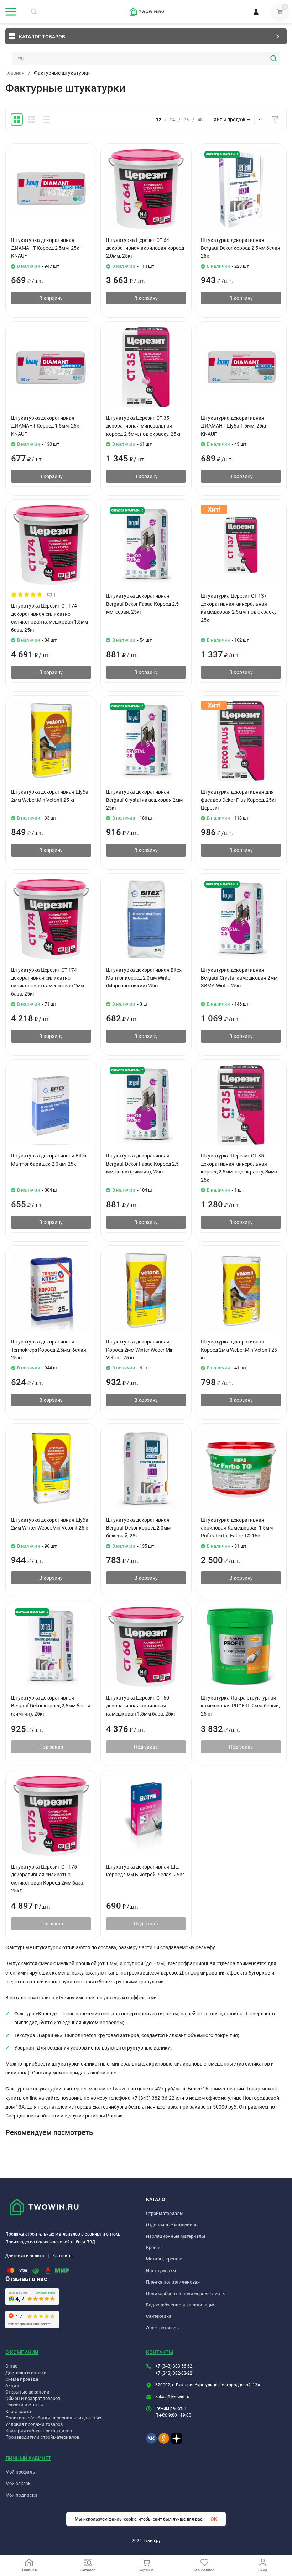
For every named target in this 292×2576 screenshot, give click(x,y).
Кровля (154, 2248)
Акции (12, 2386)
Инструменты (161, 2271)
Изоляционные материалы (176, 2236)
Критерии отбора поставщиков (39, 2431)
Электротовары (163, 2328)
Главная (15, 73)
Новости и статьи (24, 2405)
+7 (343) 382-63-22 (174, 2373)
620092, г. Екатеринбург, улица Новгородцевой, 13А (208, 2385)
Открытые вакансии (27, 2392)
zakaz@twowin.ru (172, 2397)
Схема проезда (22, 2379)
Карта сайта (18, 2411)
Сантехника (159, 2316)
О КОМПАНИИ (22, 2352)
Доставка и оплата (25, 2256)
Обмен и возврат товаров (33, 2398)
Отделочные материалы (172, 2225)
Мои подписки (21, 2495)
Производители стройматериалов (42, 2437)
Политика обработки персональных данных (53, 2418)
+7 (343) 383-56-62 (174, 2366)
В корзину (51, 298)
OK (214, 2519)
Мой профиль (20, 2472)
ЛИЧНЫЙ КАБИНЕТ (28, 2458)
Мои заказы (19, 2483)
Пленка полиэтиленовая (173, 2282)
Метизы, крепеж (164, 2259)
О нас (11, 2366)
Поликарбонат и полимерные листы (186, 2293)
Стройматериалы (165, 2213)
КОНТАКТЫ (160, 2352)
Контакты (62, 2256)
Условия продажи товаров (34, 2424)
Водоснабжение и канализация (181, 2305)
